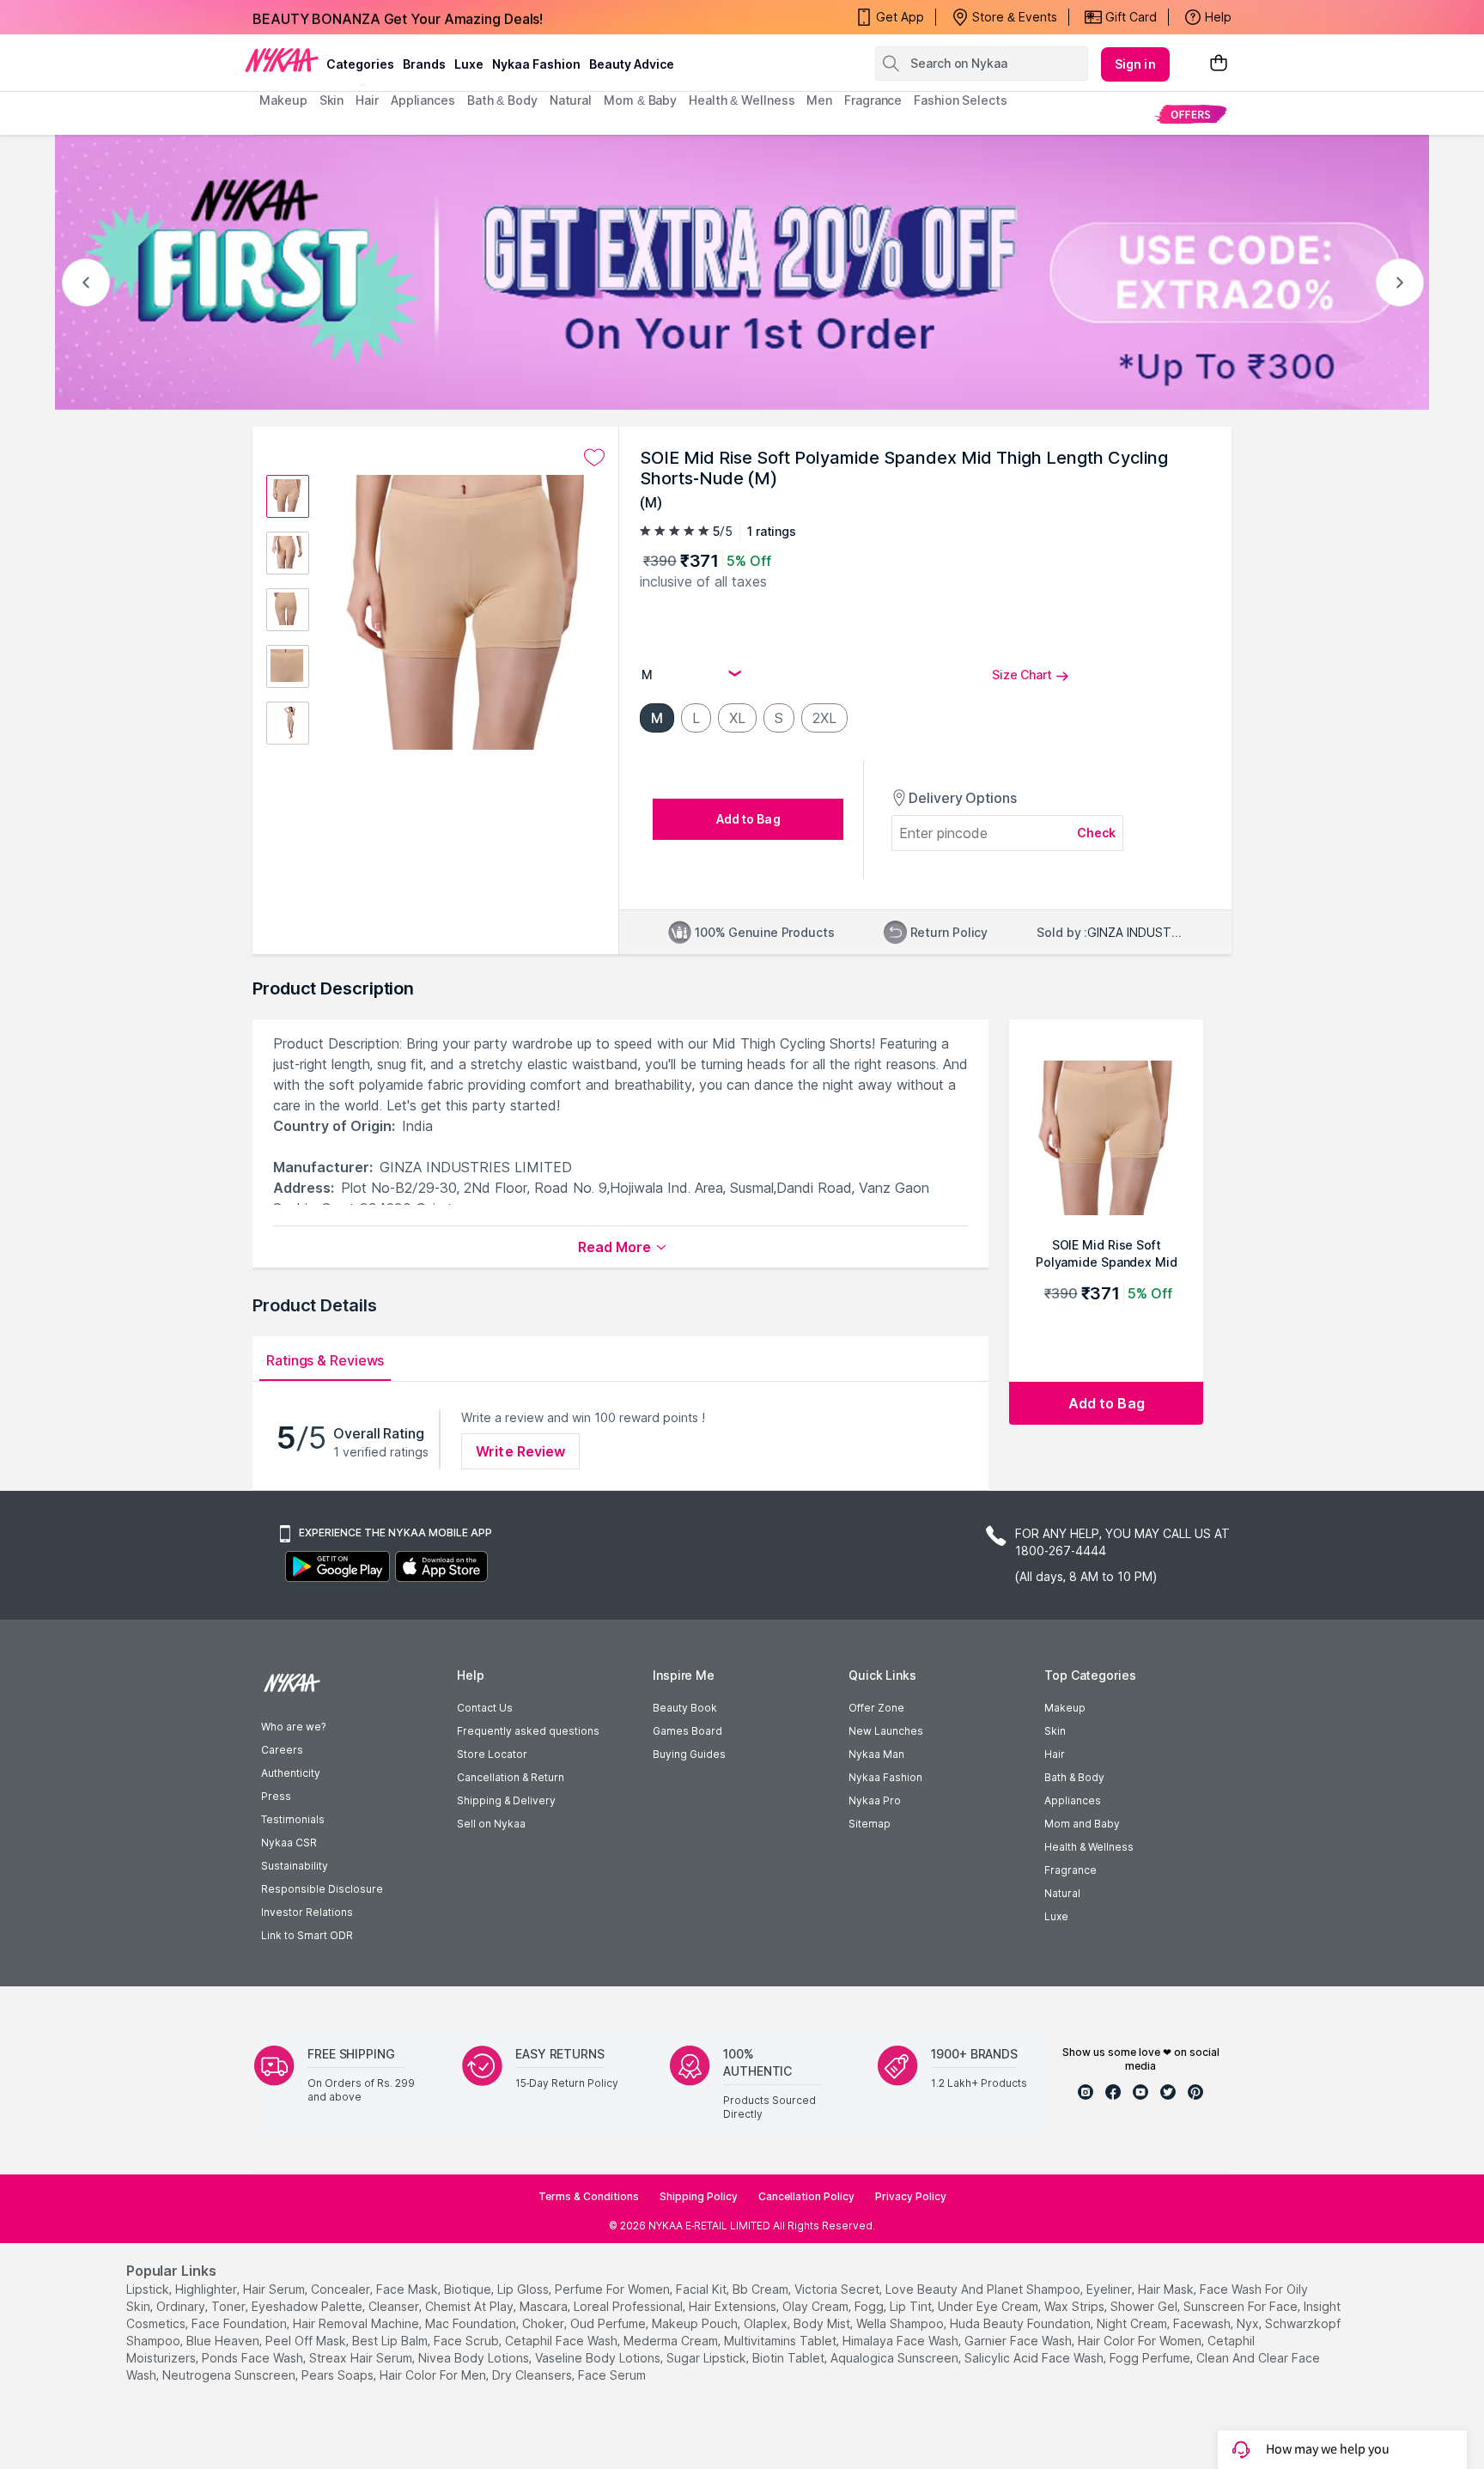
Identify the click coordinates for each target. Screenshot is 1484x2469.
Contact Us (485, 1708)
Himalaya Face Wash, (902, 2341)
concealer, (342, 2289)
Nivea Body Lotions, (475, 2358)
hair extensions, (734, 2306)
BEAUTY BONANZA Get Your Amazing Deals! (398, 17)
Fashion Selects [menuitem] (961, 100)
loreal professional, (629, 2306)
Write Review (520, 1451)
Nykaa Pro (875, 1800)
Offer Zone (876, 1708)
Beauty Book (685, 1708)
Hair (1055, 1754)
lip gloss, (524, 2289)
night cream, (1133, 2323)
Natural (1062, 1893)
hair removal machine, (357, 2323)
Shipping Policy (699, 2196)
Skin (1055, 1731)
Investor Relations (307, 1912)
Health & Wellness (1089, 1847)
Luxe (1056, 1916)
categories (360, 64)
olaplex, (767, 2323)
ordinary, (182, 2306)
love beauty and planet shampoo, (984, 2289)
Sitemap (870, 1824)
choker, (544, 2323)
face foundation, (240, 2323)
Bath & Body (1074, 1777)
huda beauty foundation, (1022, 2323)
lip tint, (912, 2306)
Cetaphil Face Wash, (563, 2341)
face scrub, (468, 2341)
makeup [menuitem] (283, 100)
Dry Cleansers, (533, 2375)
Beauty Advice (632, 64)
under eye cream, (989, 2306)
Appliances (1073, 1800)
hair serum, (275, 2289)
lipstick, (149, 2289)
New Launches (886, 1731)
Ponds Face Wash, (254, 2358)
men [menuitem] (819, 100)
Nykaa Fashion (536, 64)
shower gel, (1145, 2306)
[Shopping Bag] (1219, 64)
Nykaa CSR (289, 1843)
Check (1097, 833)
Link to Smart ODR (307, 1935)
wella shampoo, (901, 2323)
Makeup (1065, 1708)
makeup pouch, (696, 2323)
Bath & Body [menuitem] (502, 100)
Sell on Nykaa (491, 1824)
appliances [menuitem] (423, 100)
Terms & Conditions (589, 2196)
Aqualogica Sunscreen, (896, 2358)
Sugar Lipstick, (708, 2358)
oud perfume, (609, 2323)
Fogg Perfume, (1151, 2358)
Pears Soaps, (339, 2375)
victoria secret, (838, 2289)
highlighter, (207, 2289)
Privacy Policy (911, 2196)
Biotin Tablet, (790, 2358)
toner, (230, 2306)
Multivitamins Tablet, (782, 2341)
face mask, (408, 2289)
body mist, (823, 2323)
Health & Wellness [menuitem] (742, 100)
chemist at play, (471, 2306)
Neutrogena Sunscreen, (230, 2375)
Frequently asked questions (528, 1731)
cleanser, (395, 2306)
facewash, (1203, 2323)
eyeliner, (1110, 2289)
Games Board (687, 1731)
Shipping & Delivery (506, 1800)
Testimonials (293, 1819)
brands (424, 64)
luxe (469, 64)
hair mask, (1167, 2289)
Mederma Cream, (672, 2341)
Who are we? (293, 1727)
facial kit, (702, 2289)
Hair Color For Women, (1141, 2341)
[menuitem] (1191, 114)
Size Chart (1022, 675)
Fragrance (1070, 1870)
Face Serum (612, 2375)
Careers (282, 1750)
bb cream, (762, 2289)
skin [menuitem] (332, 100)
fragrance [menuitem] (873, 100)
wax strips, (1076, 2306)
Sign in (1135, 64)
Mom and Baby (1082, 1824)
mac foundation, (472, 2323)
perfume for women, (614, 2289)
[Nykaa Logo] (282, 59)
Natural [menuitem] (571, 100)
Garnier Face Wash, (1019, 2341)
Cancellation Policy (806, 2196)
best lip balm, (391, 2341)
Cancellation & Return (511, 1777)
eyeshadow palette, (308, 2306)
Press (276, 1796)
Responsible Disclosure (322, 1889)
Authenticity (291, 1773)
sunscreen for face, (1242, 2306)
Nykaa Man (876, 1754)
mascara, (545, 2306)
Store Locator (492, 1754)
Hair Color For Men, (434, 2375)
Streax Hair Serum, (362, 2358)
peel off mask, (307, 2341)
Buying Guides (689, 1754)
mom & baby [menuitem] (640, 100)
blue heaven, (224, 2341)
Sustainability (295, 1866)
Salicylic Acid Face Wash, (1035, 2358)
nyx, (1249, 2323)
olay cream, (817, 2306)
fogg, (870, 2306)
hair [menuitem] (367, 100)
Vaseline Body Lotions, (599, 2358)
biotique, (469, 2289)
